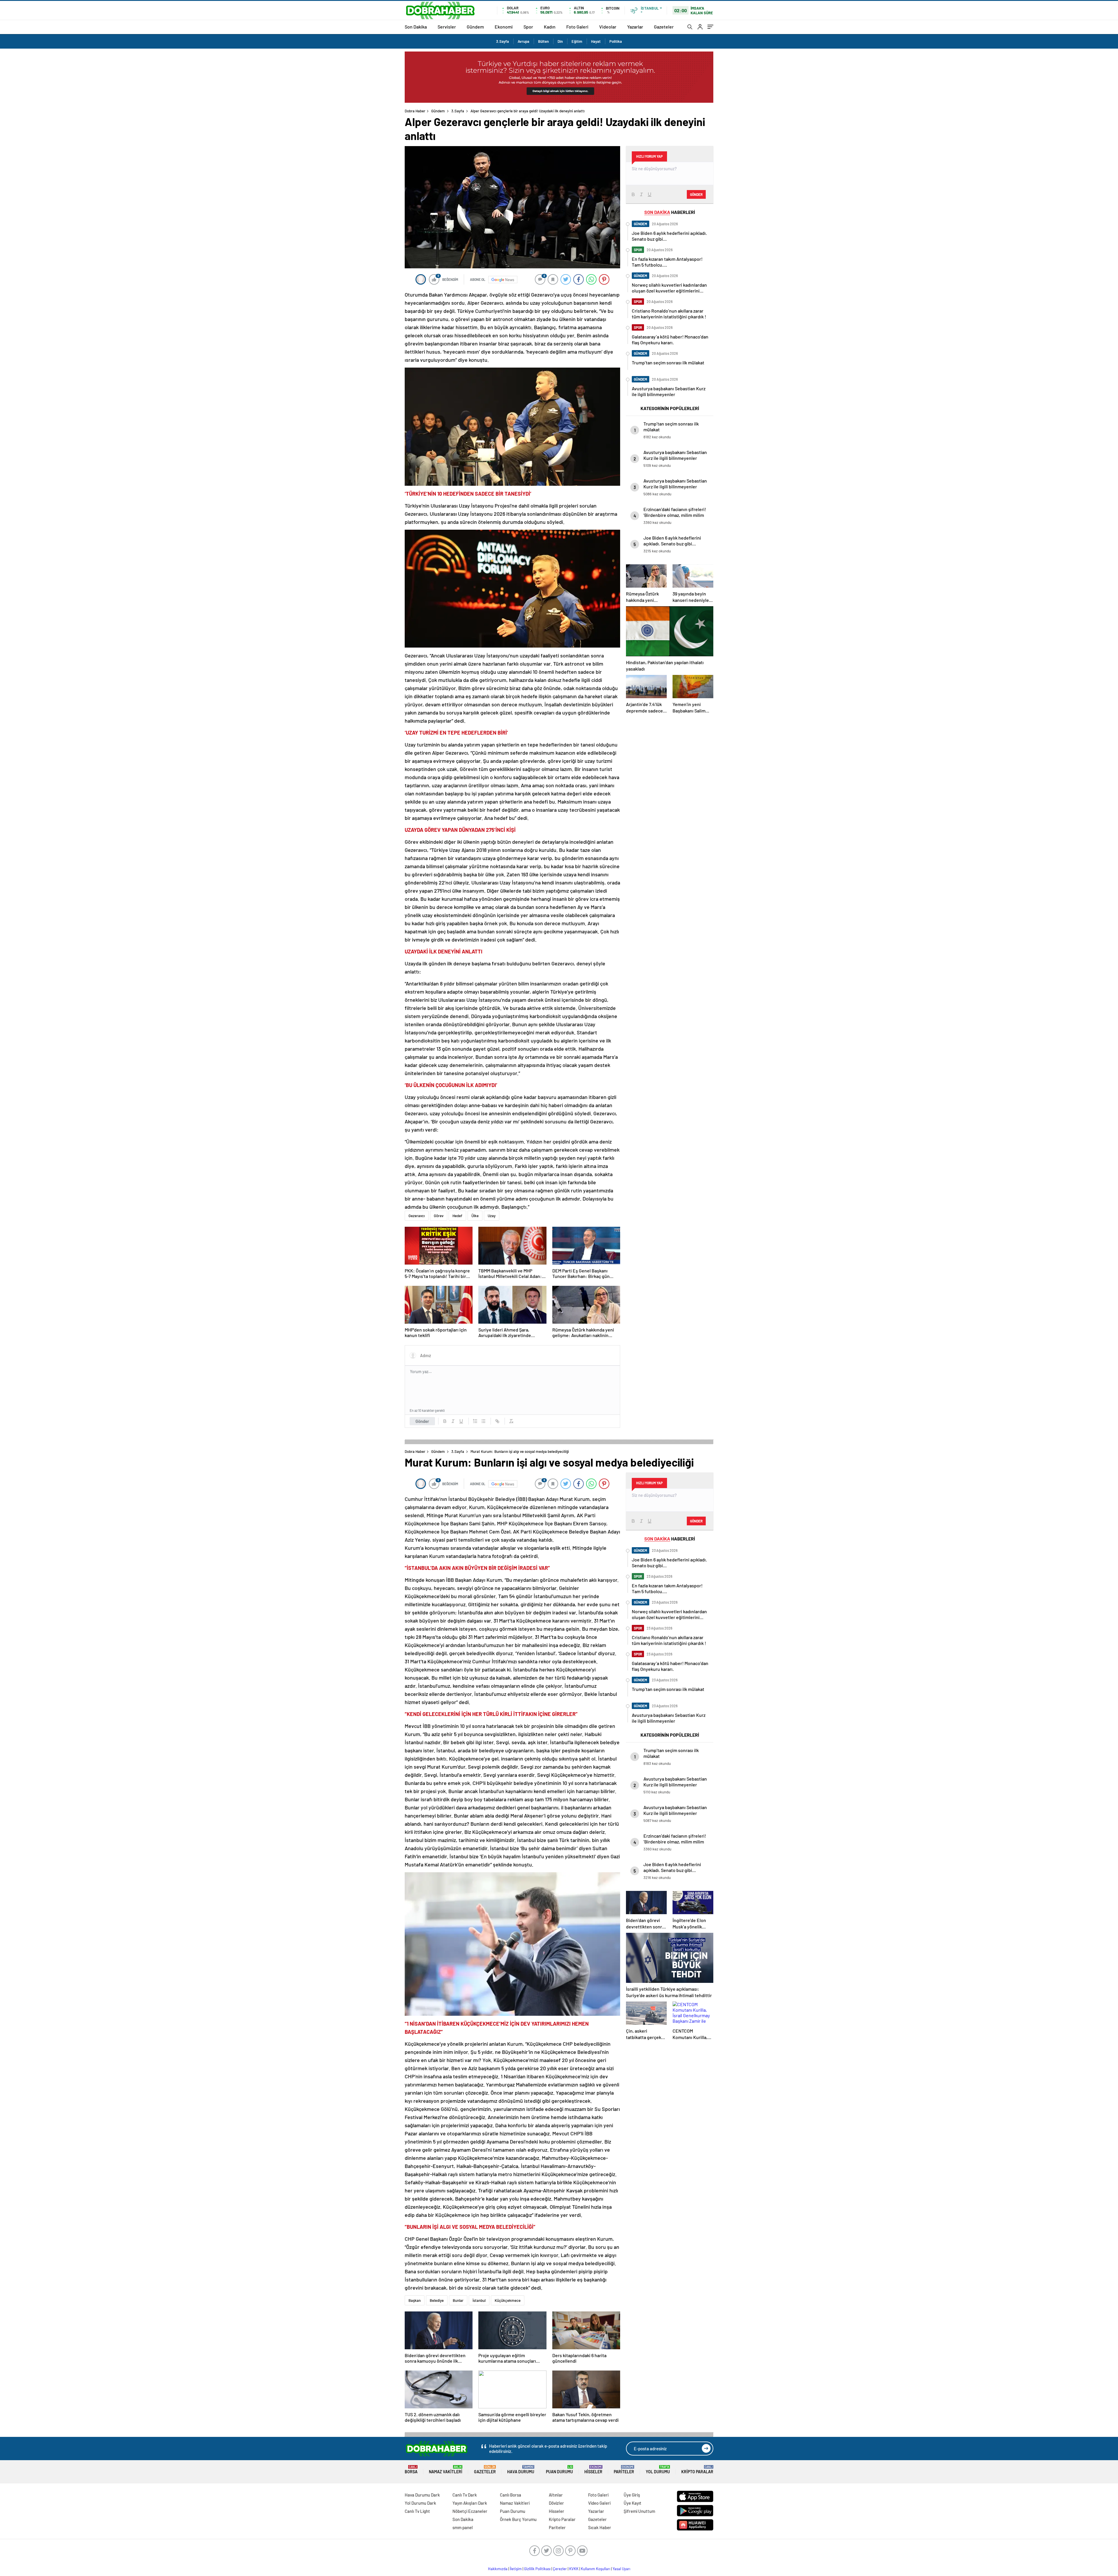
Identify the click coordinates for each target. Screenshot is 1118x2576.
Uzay (492, 1216)
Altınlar (556, 2495)
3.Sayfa (503, 41)
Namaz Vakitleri (446, 2470)
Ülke (475, 1216)
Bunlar (458, 2300)
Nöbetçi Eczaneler (470, 2511)
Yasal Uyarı (621, 2569)
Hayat (596, 41)
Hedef (457, 1216)
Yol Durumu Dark (420, 2503)
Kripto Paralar (697, 2470)
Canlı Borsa (511, 2495)
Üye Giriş (632, 2495)
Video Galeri (599, 2503)
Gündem (475, 27)
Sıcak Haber (600, 2527)
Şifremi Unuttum (639, 2511)
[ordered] (475, 1421)
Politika (616, 41)
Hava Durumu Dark (422, 2495)
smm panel (463, 2527)
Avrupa (523, 41)
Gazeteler (664, 27)
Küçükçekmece (508, 2300)
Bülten (543, 41)
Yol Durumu (658, 2470)
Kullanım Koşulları (596, 2569)
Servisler (447, 27)
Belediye (437, 2300)
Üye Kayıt (633, 2503)
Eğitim (577, 41)
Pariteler (624, 2470)
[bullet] (483, 1421)
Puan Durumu (559, 2470)
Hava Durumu (521, 2470)
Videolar (608, 27)
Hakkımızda (498, 2569)
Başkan (415, 2300)
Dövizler (556, 2503)
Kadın (550, 27)
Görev (439, 1216)
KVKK (574, 2569)
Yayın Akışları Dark (470, 2503)
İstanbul (479, 2300)
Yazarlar (635, 27)
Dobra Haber (415, 111)
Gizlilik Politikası (537, 2569)
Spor (528, 27)
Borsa (411, 2470)
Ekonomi (504, 27)
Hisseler (593, 2470)
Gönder (422, 1421)
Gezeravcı (417, 1216)
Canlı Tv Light (417, 2511)
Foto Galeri (577, 27)
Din (560, 41)
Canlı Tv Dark (465, 2495)
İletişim (516, 2569)
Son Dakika (416, 27)
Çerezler (560, 2569)
